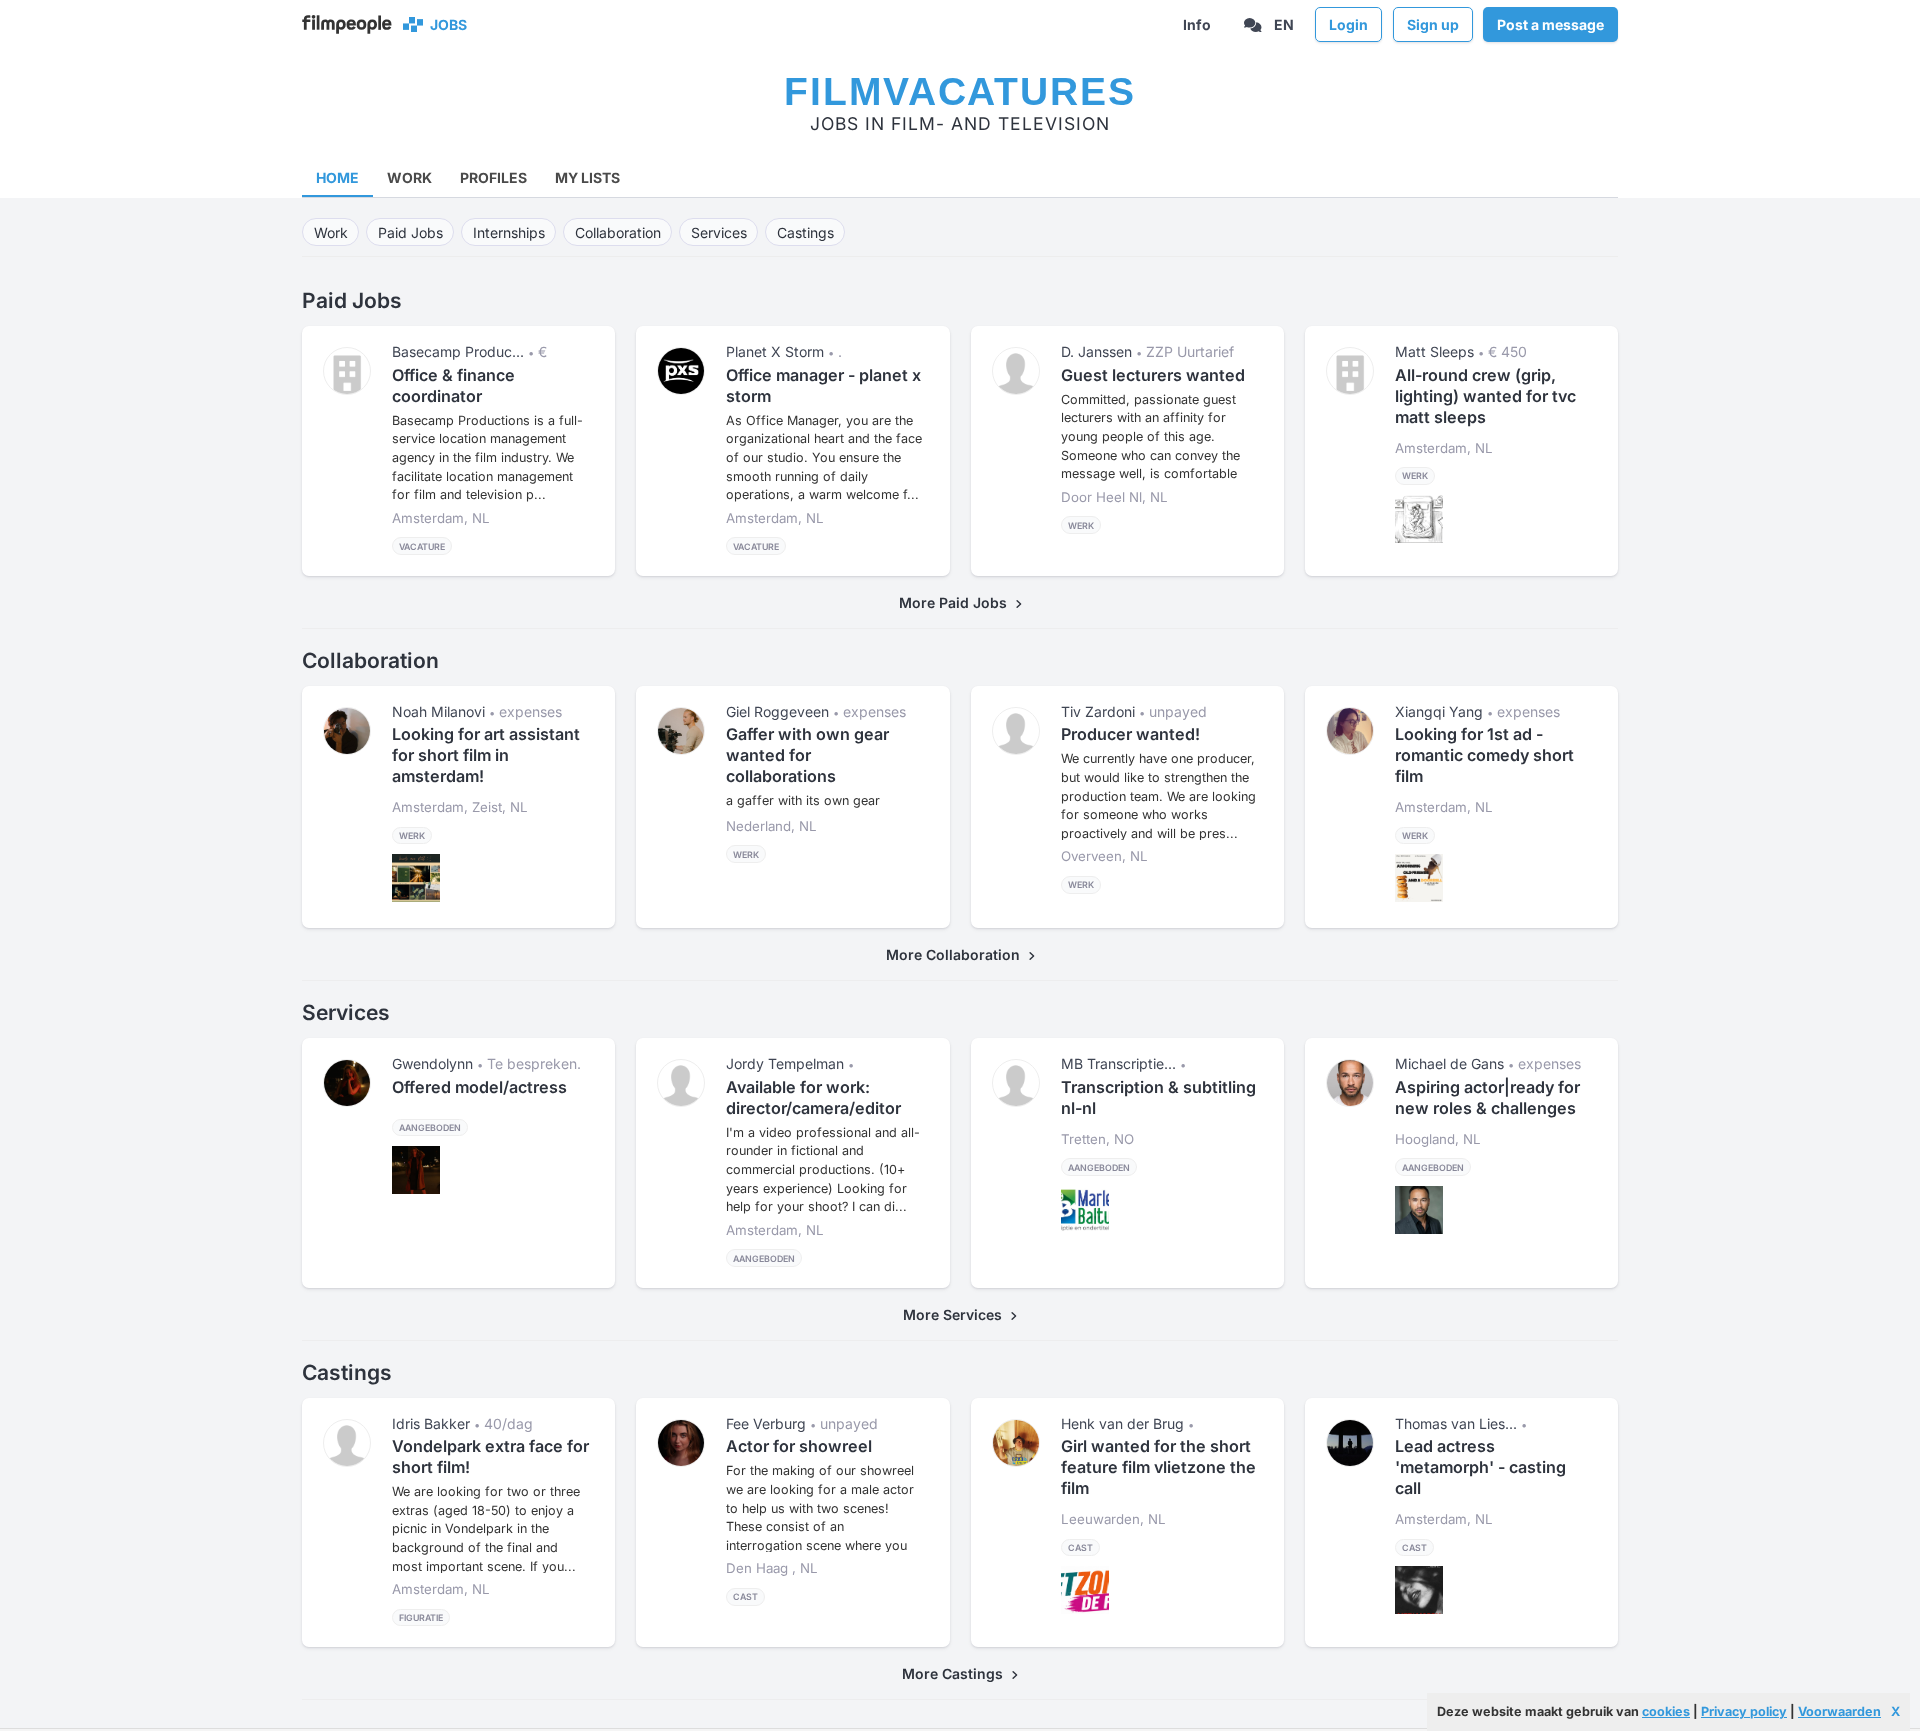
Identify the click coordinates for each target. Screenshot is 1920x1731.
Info (1197, 24)
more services (956, 1314)
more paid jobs (957, 602)
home (337, 177)
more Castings (956, 1673)
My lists (587, 177)
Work (409, 177)
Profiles (493, 177)
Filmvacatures (960, 91)
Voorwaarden (1839, 1711)
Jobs (445, 24)
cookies (1666, 1711)
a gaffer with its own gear (803, 800)
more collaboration (957, 954)
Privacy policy (1744, 1711)
